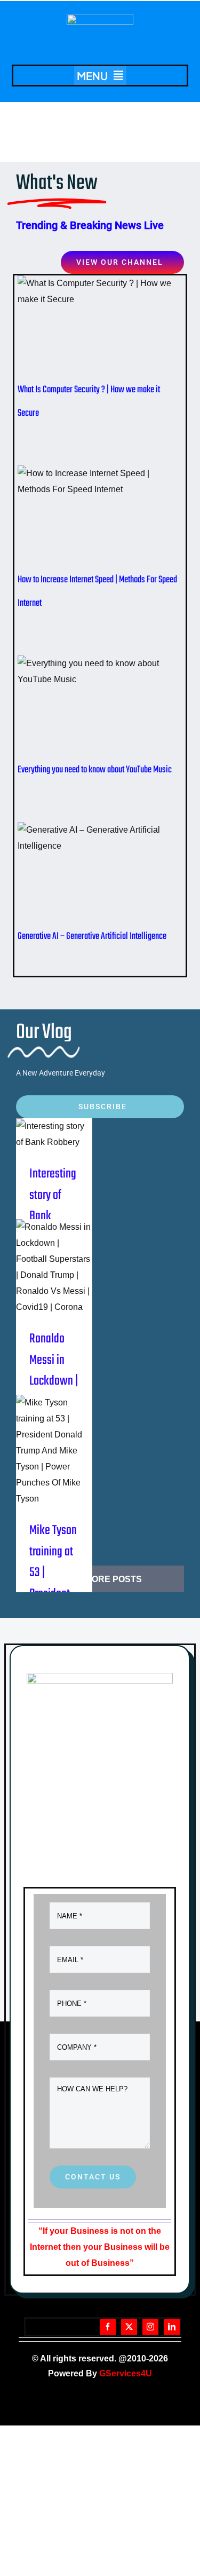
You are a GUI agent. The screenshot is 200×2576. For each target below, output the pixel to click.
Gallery (118, 327)
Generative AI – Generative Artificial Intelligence (83, 874)
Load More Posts (100, 1579)
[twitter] (129, 2327)
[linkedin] (172, 2327)
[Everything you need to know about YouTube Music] (100, 707)
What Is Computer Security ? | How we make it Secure (83, 327)
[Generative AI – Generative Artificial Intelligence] (100, 874)
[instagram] (150, 2327)
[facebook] (108, 2327)
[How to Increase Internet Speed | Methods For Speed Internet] (100, 517)
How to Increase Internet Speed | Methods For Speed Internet (83, 517)
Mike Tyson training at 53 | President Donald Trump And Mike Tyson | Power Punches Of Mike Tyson (51, 1437)
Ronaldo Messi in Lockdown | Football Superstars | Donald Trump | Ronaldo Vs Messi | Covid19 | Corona (51, 1254)
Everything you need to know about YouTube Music (83, 707)
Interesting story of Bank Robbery (51, 1121)
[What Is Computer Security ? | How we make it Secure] (100, 327)
